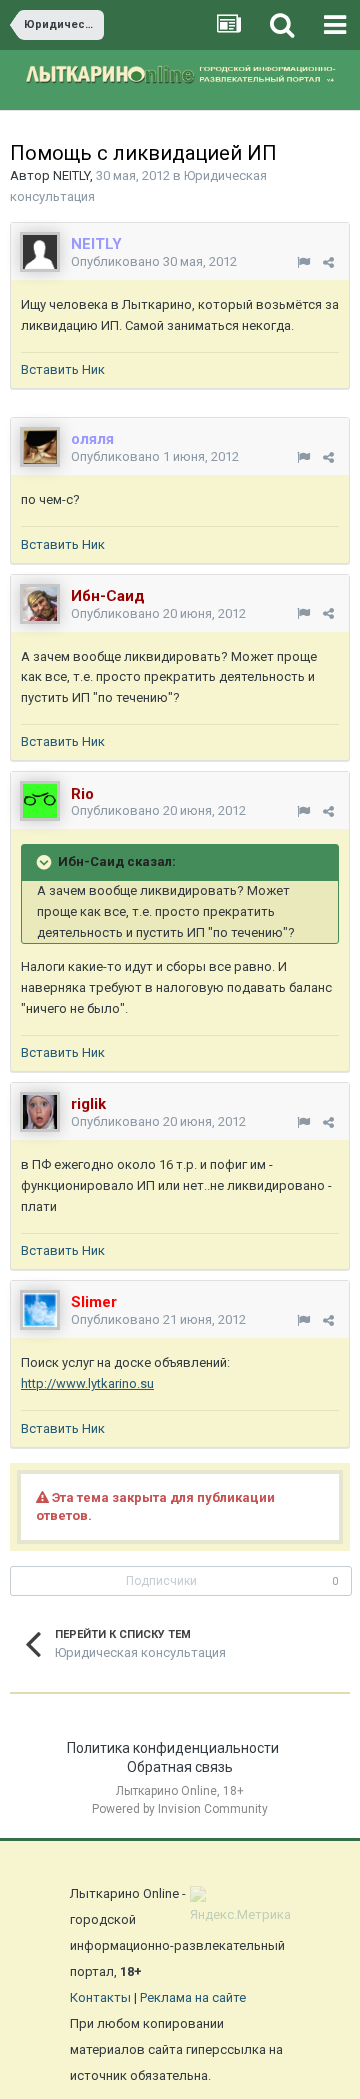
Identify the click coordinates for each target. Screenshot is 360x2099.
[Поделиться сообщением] (328, 262)
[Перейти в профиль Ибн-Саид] (40, 604)
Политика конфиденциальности (173, 1748)
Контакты (100, 1997)
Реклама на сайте (193, 1997)
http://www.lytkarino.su (87, 1383)
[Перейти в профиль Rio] (40, 801)
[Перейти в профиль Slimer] (40, 1310)
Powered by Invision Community (180, 1809)
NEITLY (71, 175)
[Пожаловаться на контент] (303, 262)
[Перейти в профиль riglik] (40, 1112)
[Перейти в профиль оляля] (40, 447)
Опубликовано (154, 261)
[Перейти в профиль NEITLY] (40, 252)
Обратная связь (180, 1767)
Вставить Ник (63, 369)
